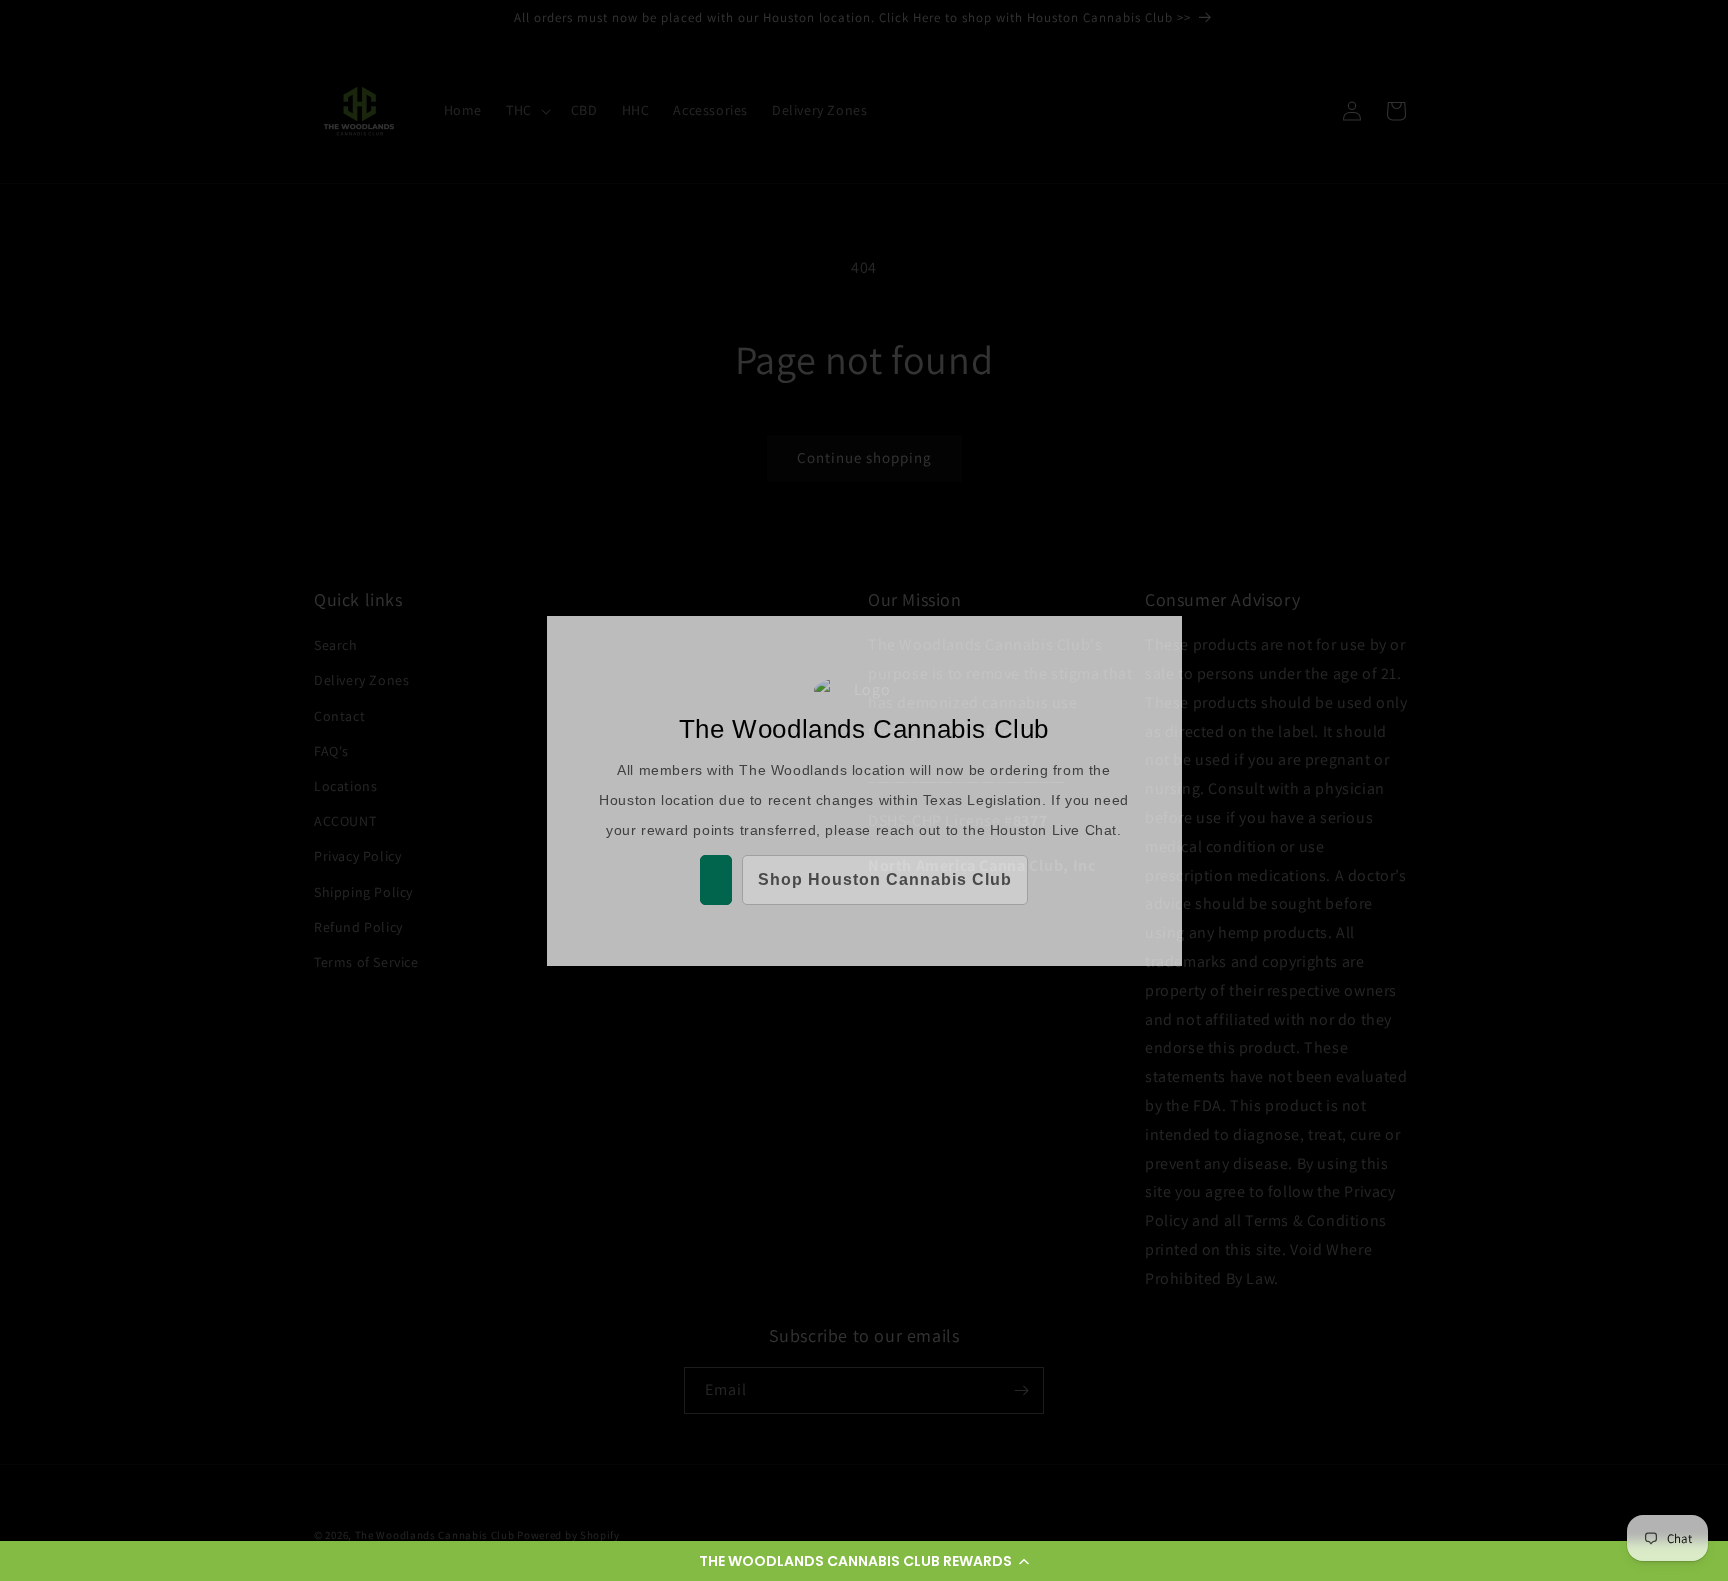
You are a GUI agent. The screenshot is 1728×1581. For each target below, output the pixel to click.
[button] (864, 1561)
